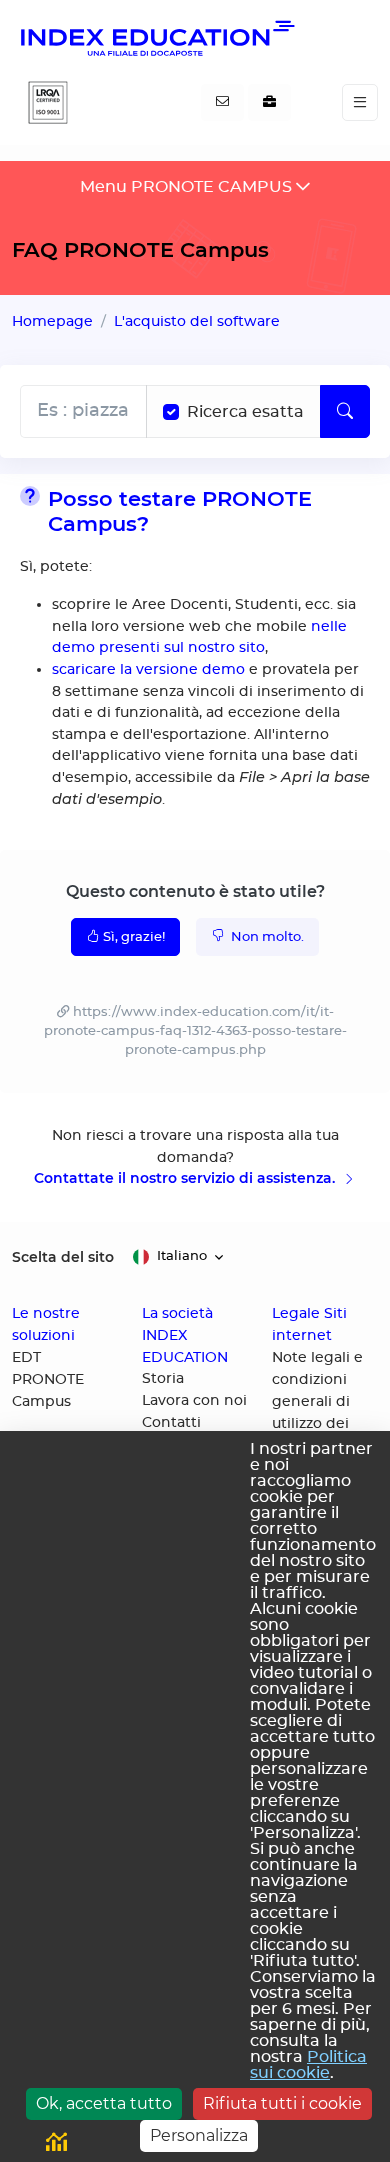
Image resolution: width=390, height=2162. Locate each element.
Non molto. (266, 937)
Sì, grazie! (134, 937)
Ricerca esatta (245, 412)
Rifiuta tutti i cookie (282, 2103)
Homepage (52, 321)
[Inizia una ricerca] (345, 411)
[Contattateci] (222, 103)
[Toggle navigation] (360, 102)
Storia (163, 1379)
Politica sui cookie (308, 2065)
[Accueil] (156, 38)
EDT (26, 1358)
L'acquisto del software (197, 321)
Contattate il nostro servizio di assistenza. (186, 1178)
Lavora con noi (194, 1401)
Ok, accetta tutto (104, 2103)
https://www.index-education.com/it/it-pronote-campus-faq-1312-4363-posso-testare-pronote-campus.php (195, 1031)
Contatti (171, 1423)
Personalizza (199, 2135)
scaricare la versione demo (148, 669)
